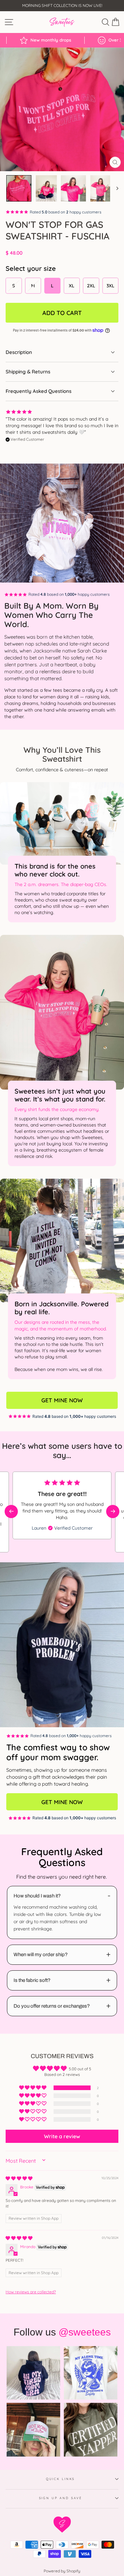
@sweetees (85, 2332)
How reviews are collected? (31, 2292)
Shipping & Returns (28, 372)
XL (72, 286)
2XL (91, 286)
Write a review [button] (62, 2136)
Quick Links (61, 2479)
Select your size (31, 268)
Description (19, 352)
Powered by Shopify (62, 2571)
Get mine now (62, 1400)
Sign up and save (61, 2498)
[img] (19, 2178)
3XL (110, 286)
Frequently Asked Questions (39, 391)
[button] (113, 1511)
